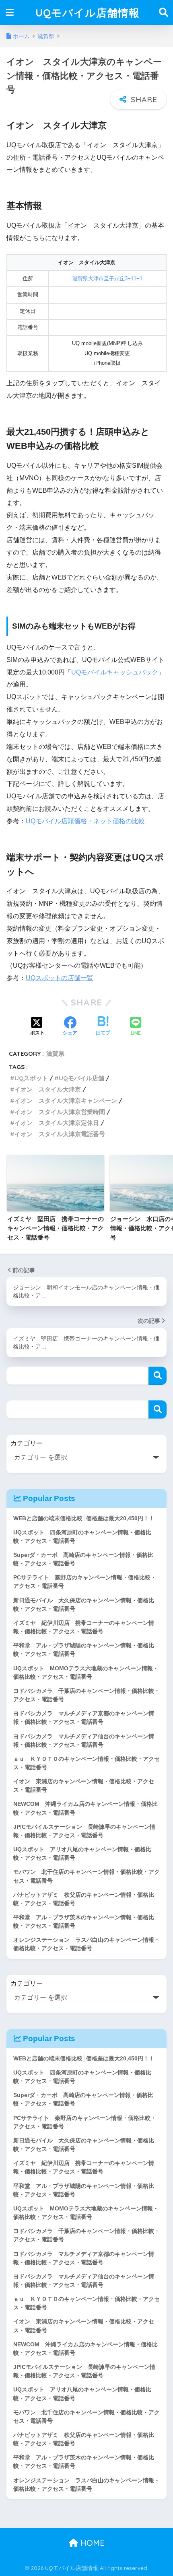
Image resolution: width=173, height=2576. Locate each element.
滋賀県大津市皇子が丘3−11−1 (107, 279)
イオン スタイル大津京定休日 (57, 1123)
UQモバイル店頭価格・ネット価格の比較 (85, 821)
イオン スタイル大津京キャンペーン (66, 1101)
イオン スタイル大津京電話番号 (60, 1134)
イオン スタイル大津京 (48, 1089)
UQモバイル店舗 (81, 1078)
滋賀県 (55, 1054)
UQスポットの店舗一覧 (60, 978)
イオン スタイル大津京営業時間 (60, 1112)
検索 (158, 1376)
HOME (91, 2543)
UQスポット (31, 1078)
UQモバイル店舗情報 (88, 12)
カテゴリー (27, 1443)
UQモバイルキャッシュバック (115, 672)
